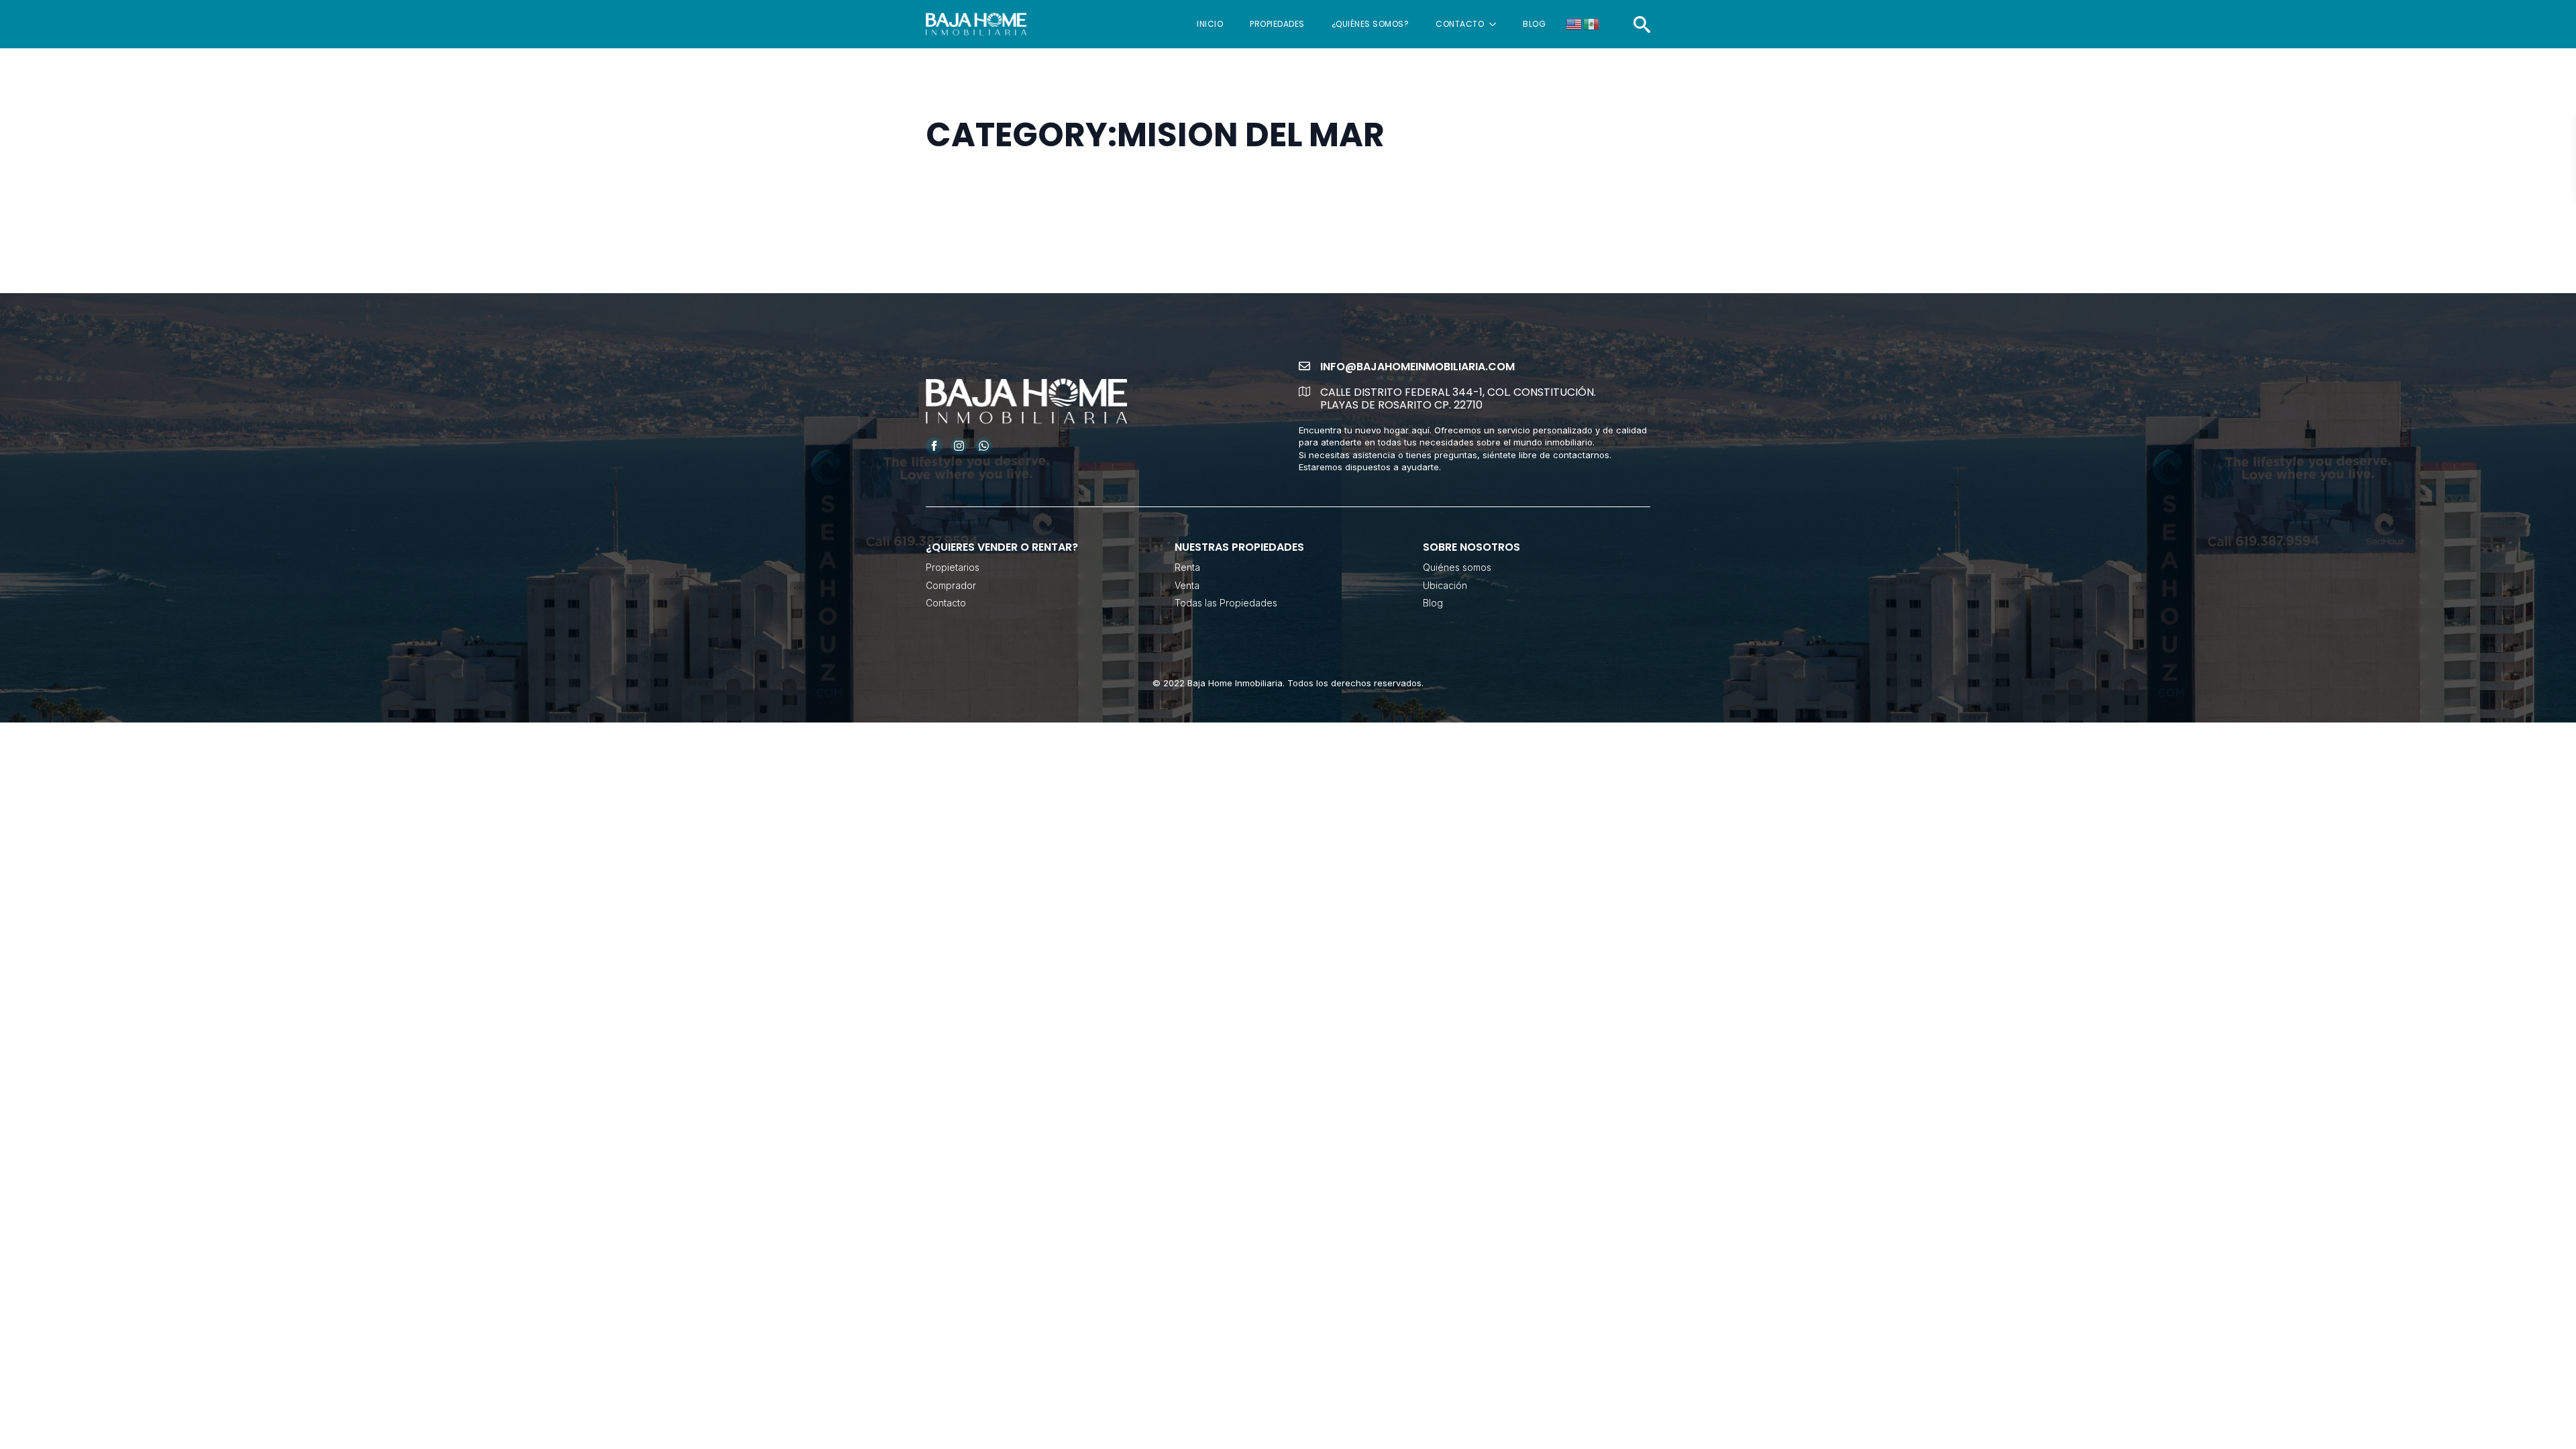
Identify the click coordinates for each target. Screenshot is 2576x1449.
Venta (1187, 585)
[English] (1574, 23)
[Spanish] (1592, 23)
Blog (1534, 24)
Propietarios (953, 567)
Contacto (1460, 24)
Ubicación (1445, 585)
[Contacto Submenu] (1497, 24)
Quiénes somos (1457, 567)
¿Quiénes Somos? (1371, 24)
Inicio (1210, 24)
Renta (1187, 567)
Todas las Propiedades (1226, 603)
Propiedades (1277, 24)
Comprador (951, 585)
